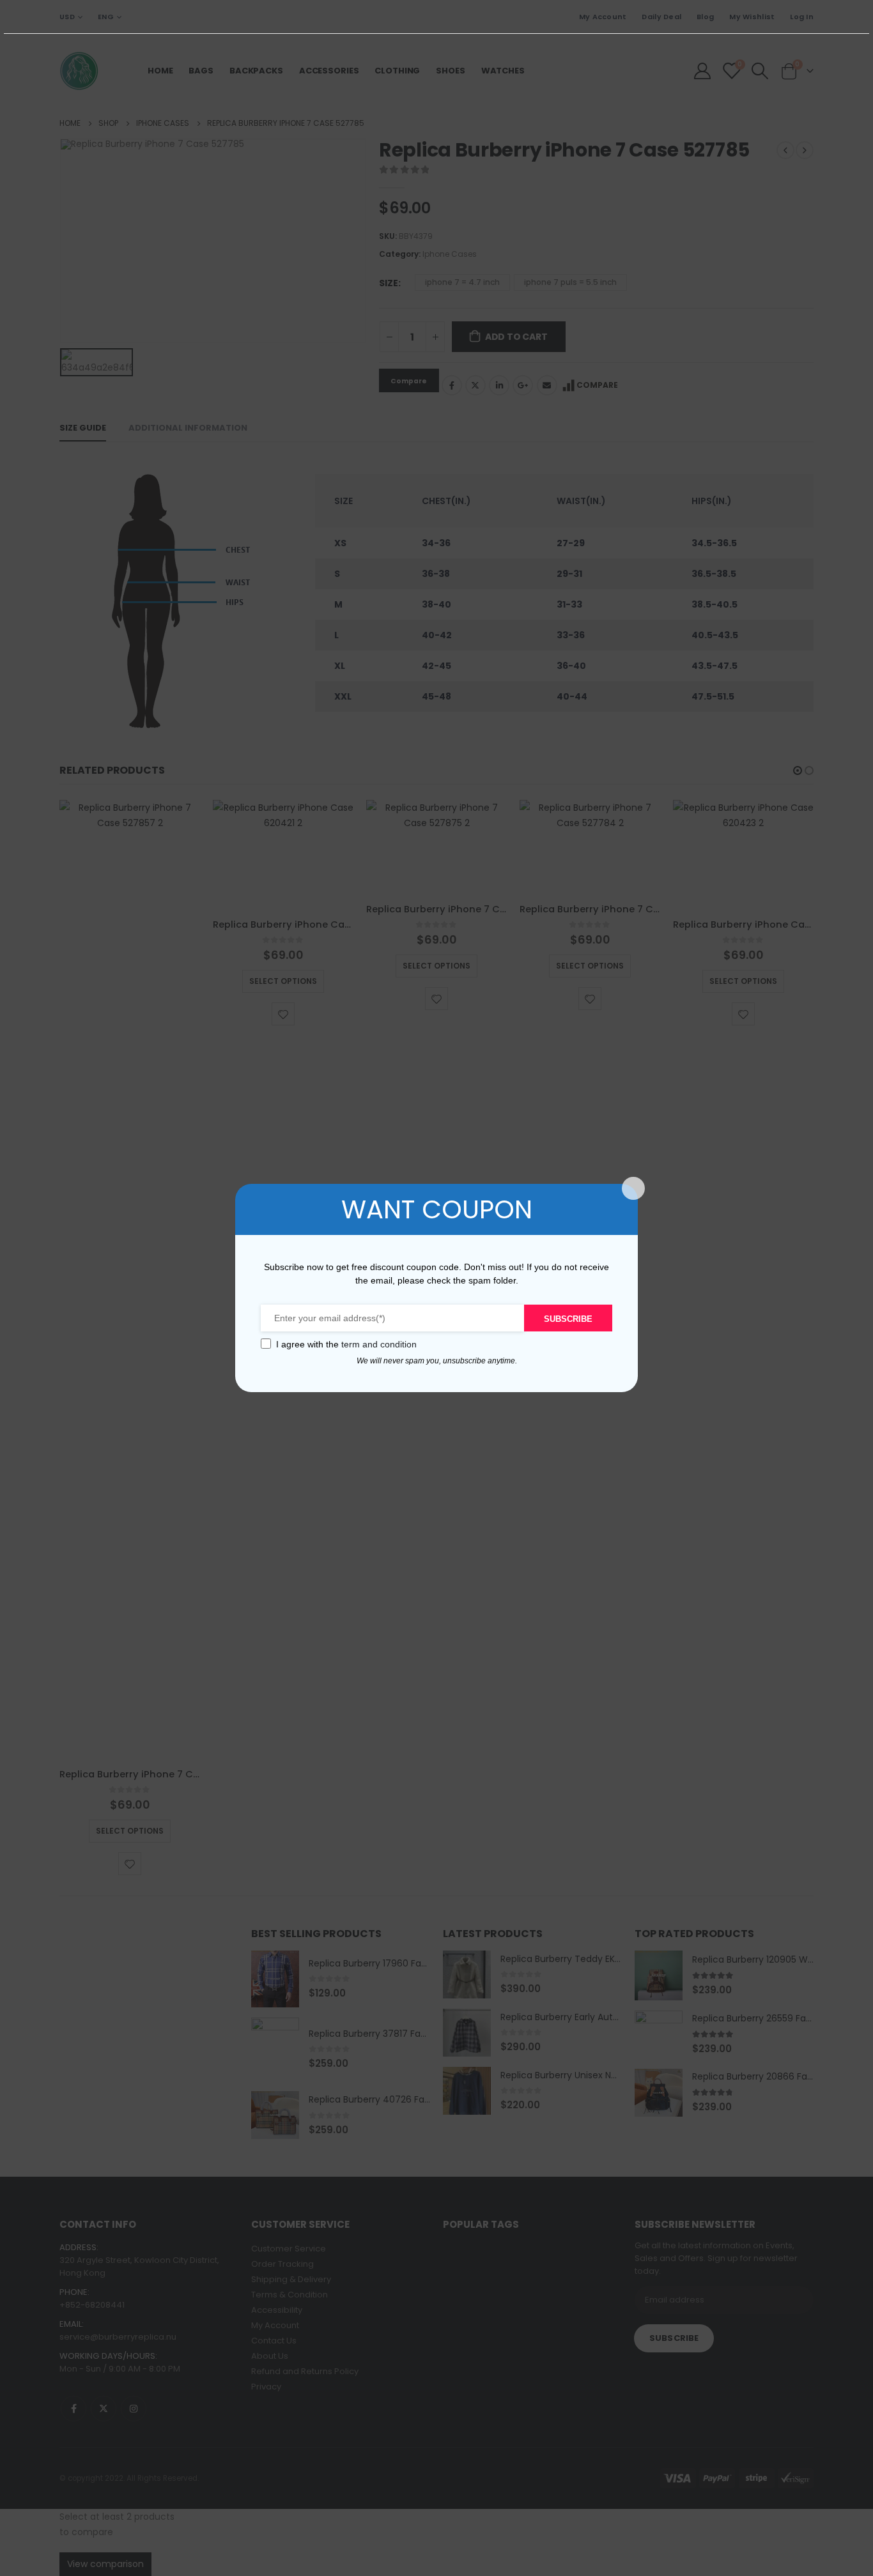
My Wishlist (752, 17)
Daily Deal (661, 17)
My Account (603, 17)
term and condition (379, 1344)
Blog (705, 17)
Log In (802, 17)
